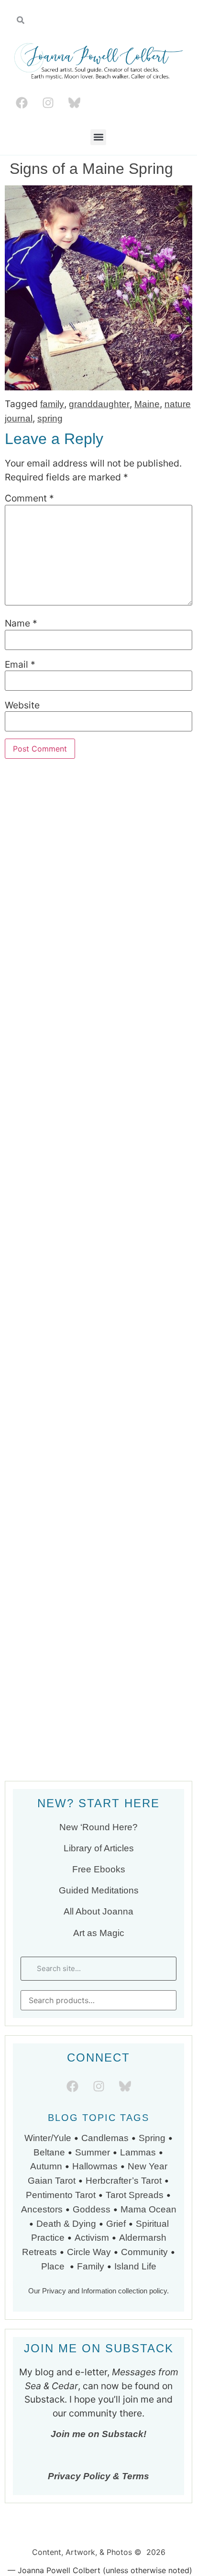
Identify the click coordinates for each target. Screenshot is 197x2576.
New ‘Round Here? (98, 1827)
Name (21, 623)
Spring (152, 2138)
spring (50, 418)
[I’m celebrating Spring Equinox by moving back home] (98, 1708)
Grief (116, 2224)
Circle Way (89, 2252)
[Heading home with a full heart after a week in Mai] (98, 1049)
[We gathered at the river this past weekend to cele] (98, 829)
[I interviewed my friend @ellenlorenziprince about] (98, 1379)
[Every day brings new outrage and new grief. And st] (98, 1488)
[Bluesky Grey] (74, 103)
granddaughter (99, 404)
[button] (98, 137)
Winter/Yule (48, 2138)
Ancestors (42, 2209)
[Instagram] (48, 103)
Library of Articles (99, 1848)
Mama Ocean (148, 2209)
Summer (93, 2152)
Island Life (135, 2266)
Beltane (49, 2152)
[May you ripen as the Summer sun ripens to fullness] (98, 1159)
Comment (29, 498)
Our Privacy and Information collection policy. (98, 2291)
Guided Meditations (99, 1890)
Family (91, 2266)
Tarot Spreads (136, 2195)
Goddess (92, 2209)
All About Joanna (98, 1911)
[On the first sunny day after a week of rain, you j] (98, 1268)
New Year (148, 2166)
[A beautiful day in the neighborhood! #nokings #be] (98, 1598)
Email (20, 665)
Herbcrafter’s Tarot (124, 2181)
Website (22, 705)
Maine (147, 404)
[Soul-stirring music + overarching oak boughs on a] (98, 939)
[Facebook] (22, 103)
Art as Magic (99, 1933)
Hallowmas (95, 2166)
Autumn (46, 2166)
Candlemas (105, 2138)
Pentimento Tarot (61, 2195)
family (52, 404)
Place (54, 2266)
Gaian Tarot (52, 2181)
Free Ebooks (99, 1869)
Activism (92, 2238)
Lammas (138, 2152)
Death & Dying (66, 2224)
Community (144, 2252)
